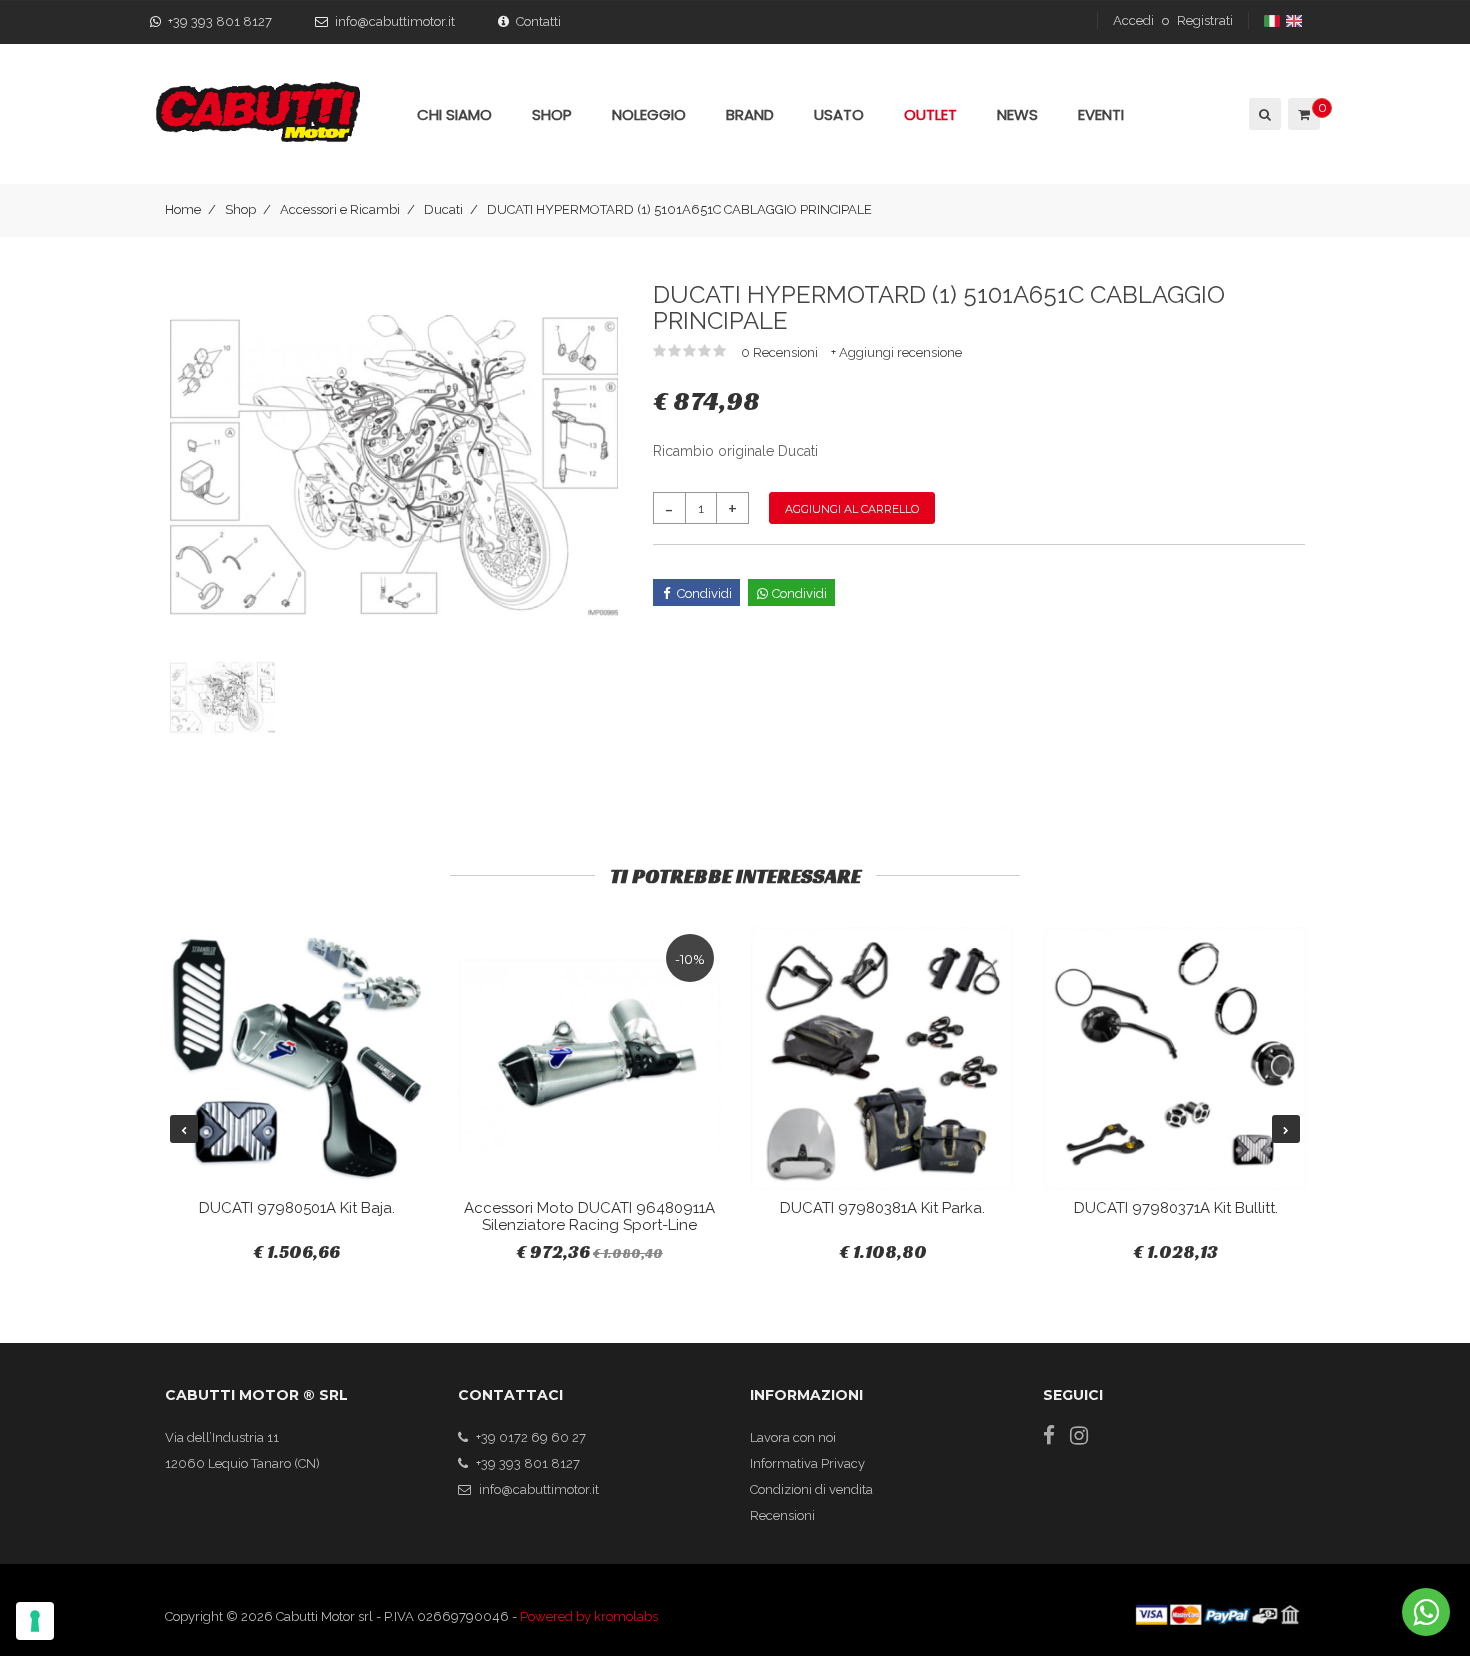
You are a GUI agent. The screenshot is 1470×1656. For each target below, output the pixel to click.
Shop (240, 209)
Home (183, 209)
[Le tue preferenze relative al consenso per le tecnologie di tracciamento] (35, 1621)
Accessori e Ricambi (340, 209)
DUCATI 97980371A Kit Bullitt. (1176, 1208)
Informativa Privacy (807, 1463)
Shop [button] (552, 114)
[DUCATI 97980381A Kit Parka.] (882, 1058)
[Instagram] (1079, 1435)
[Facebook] (1049, 1435)
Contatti (538, 21)
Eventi (1101, 114)
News (1017, 114)
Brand (750, 114)
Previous (184, 1129)
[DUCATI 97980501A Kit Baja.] (296, 1058)
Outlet (930, 114)
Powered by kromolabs (589, 1616)
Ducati (443, 209)
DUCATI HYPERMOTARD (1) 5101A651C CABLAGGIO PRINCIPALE (679, 209)
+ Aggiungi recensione (896, 352)
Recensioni (782, 1515)
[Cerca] (1263, 114)
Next (1286, 1129)
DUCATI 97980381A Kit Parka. (882, 1208)
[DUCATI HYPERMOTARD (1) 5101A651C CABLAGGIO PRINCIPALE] (394, 465)
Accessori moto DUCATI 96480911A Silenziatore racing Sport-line (589, 1216)
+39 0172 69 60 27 (531, 1437)
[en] (1295, 20)
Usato (839, 114)
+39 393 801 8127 (220, 21)
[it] (1273, 20)
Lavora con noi (793, 1437)
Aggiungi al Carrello (852, 509)
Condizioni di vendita (811, 1489)
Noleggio (649, 114)
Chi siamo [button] (454, 114)
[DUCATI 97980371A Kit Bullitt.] (1175, 1058)
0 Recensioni (781, 352)
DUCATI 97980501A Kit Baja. (297, 1208)
